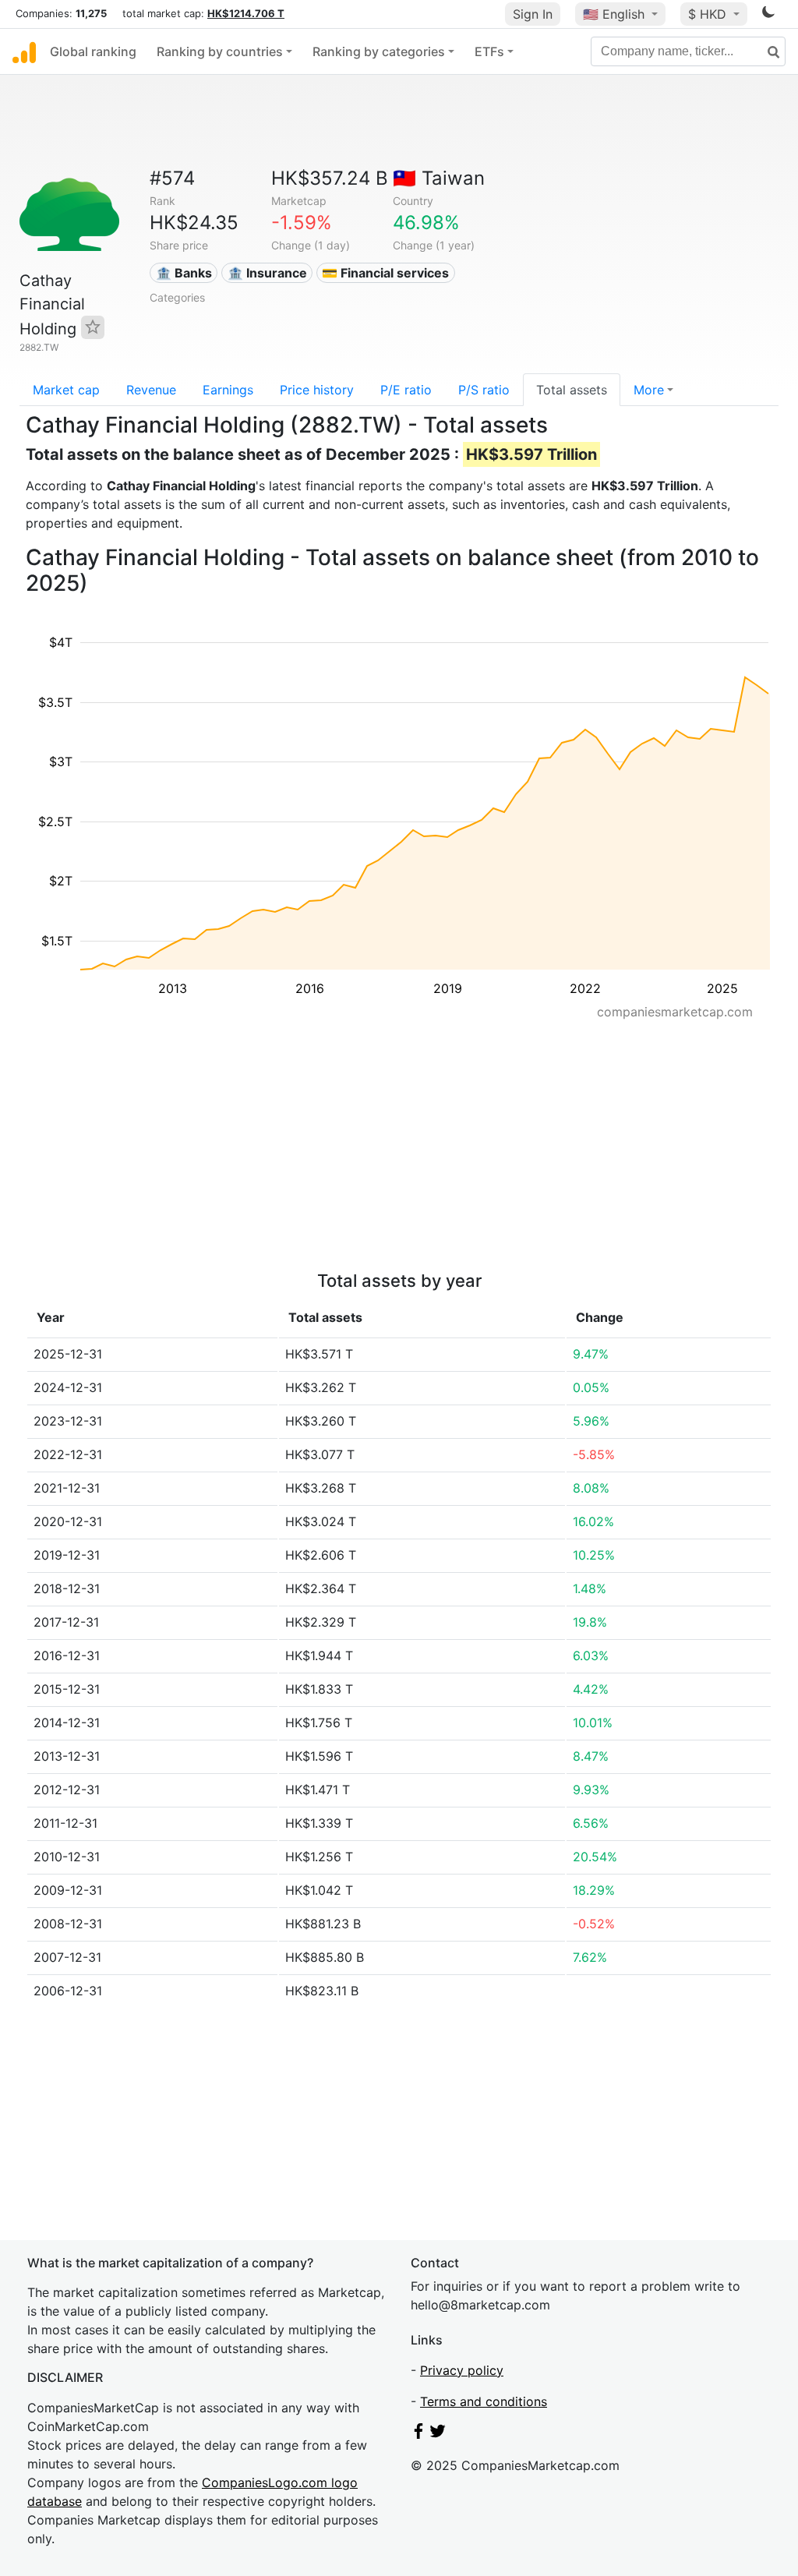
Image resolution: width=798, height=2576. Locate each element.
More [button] (649, 390)
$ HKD (709, 14)
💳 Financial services (385, 273)
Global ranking (93, 51)
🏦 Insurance (267, 273)
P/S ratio (484, 390)
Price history (317, 390)
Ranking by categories (379, 51)
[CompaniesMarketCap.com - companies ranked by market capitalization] (24, 51)
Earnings (228, 390)
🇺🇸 (614, 14)
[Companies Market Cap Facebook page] (418, 2434)
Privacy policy (462, 2370)
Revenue (151, 390)
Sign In (533, 14)
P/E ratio (406, 390)
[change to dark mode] (768, 15)
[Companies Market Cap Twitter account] (438, 2434)
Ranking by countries (220, 51)
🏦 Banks (184, 273)
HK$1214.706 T (246, 13)
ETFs (489, 51)
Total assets (572, 390)
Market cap (66, 390)
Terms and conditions (484, 2401)
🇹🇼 (439, 178)
